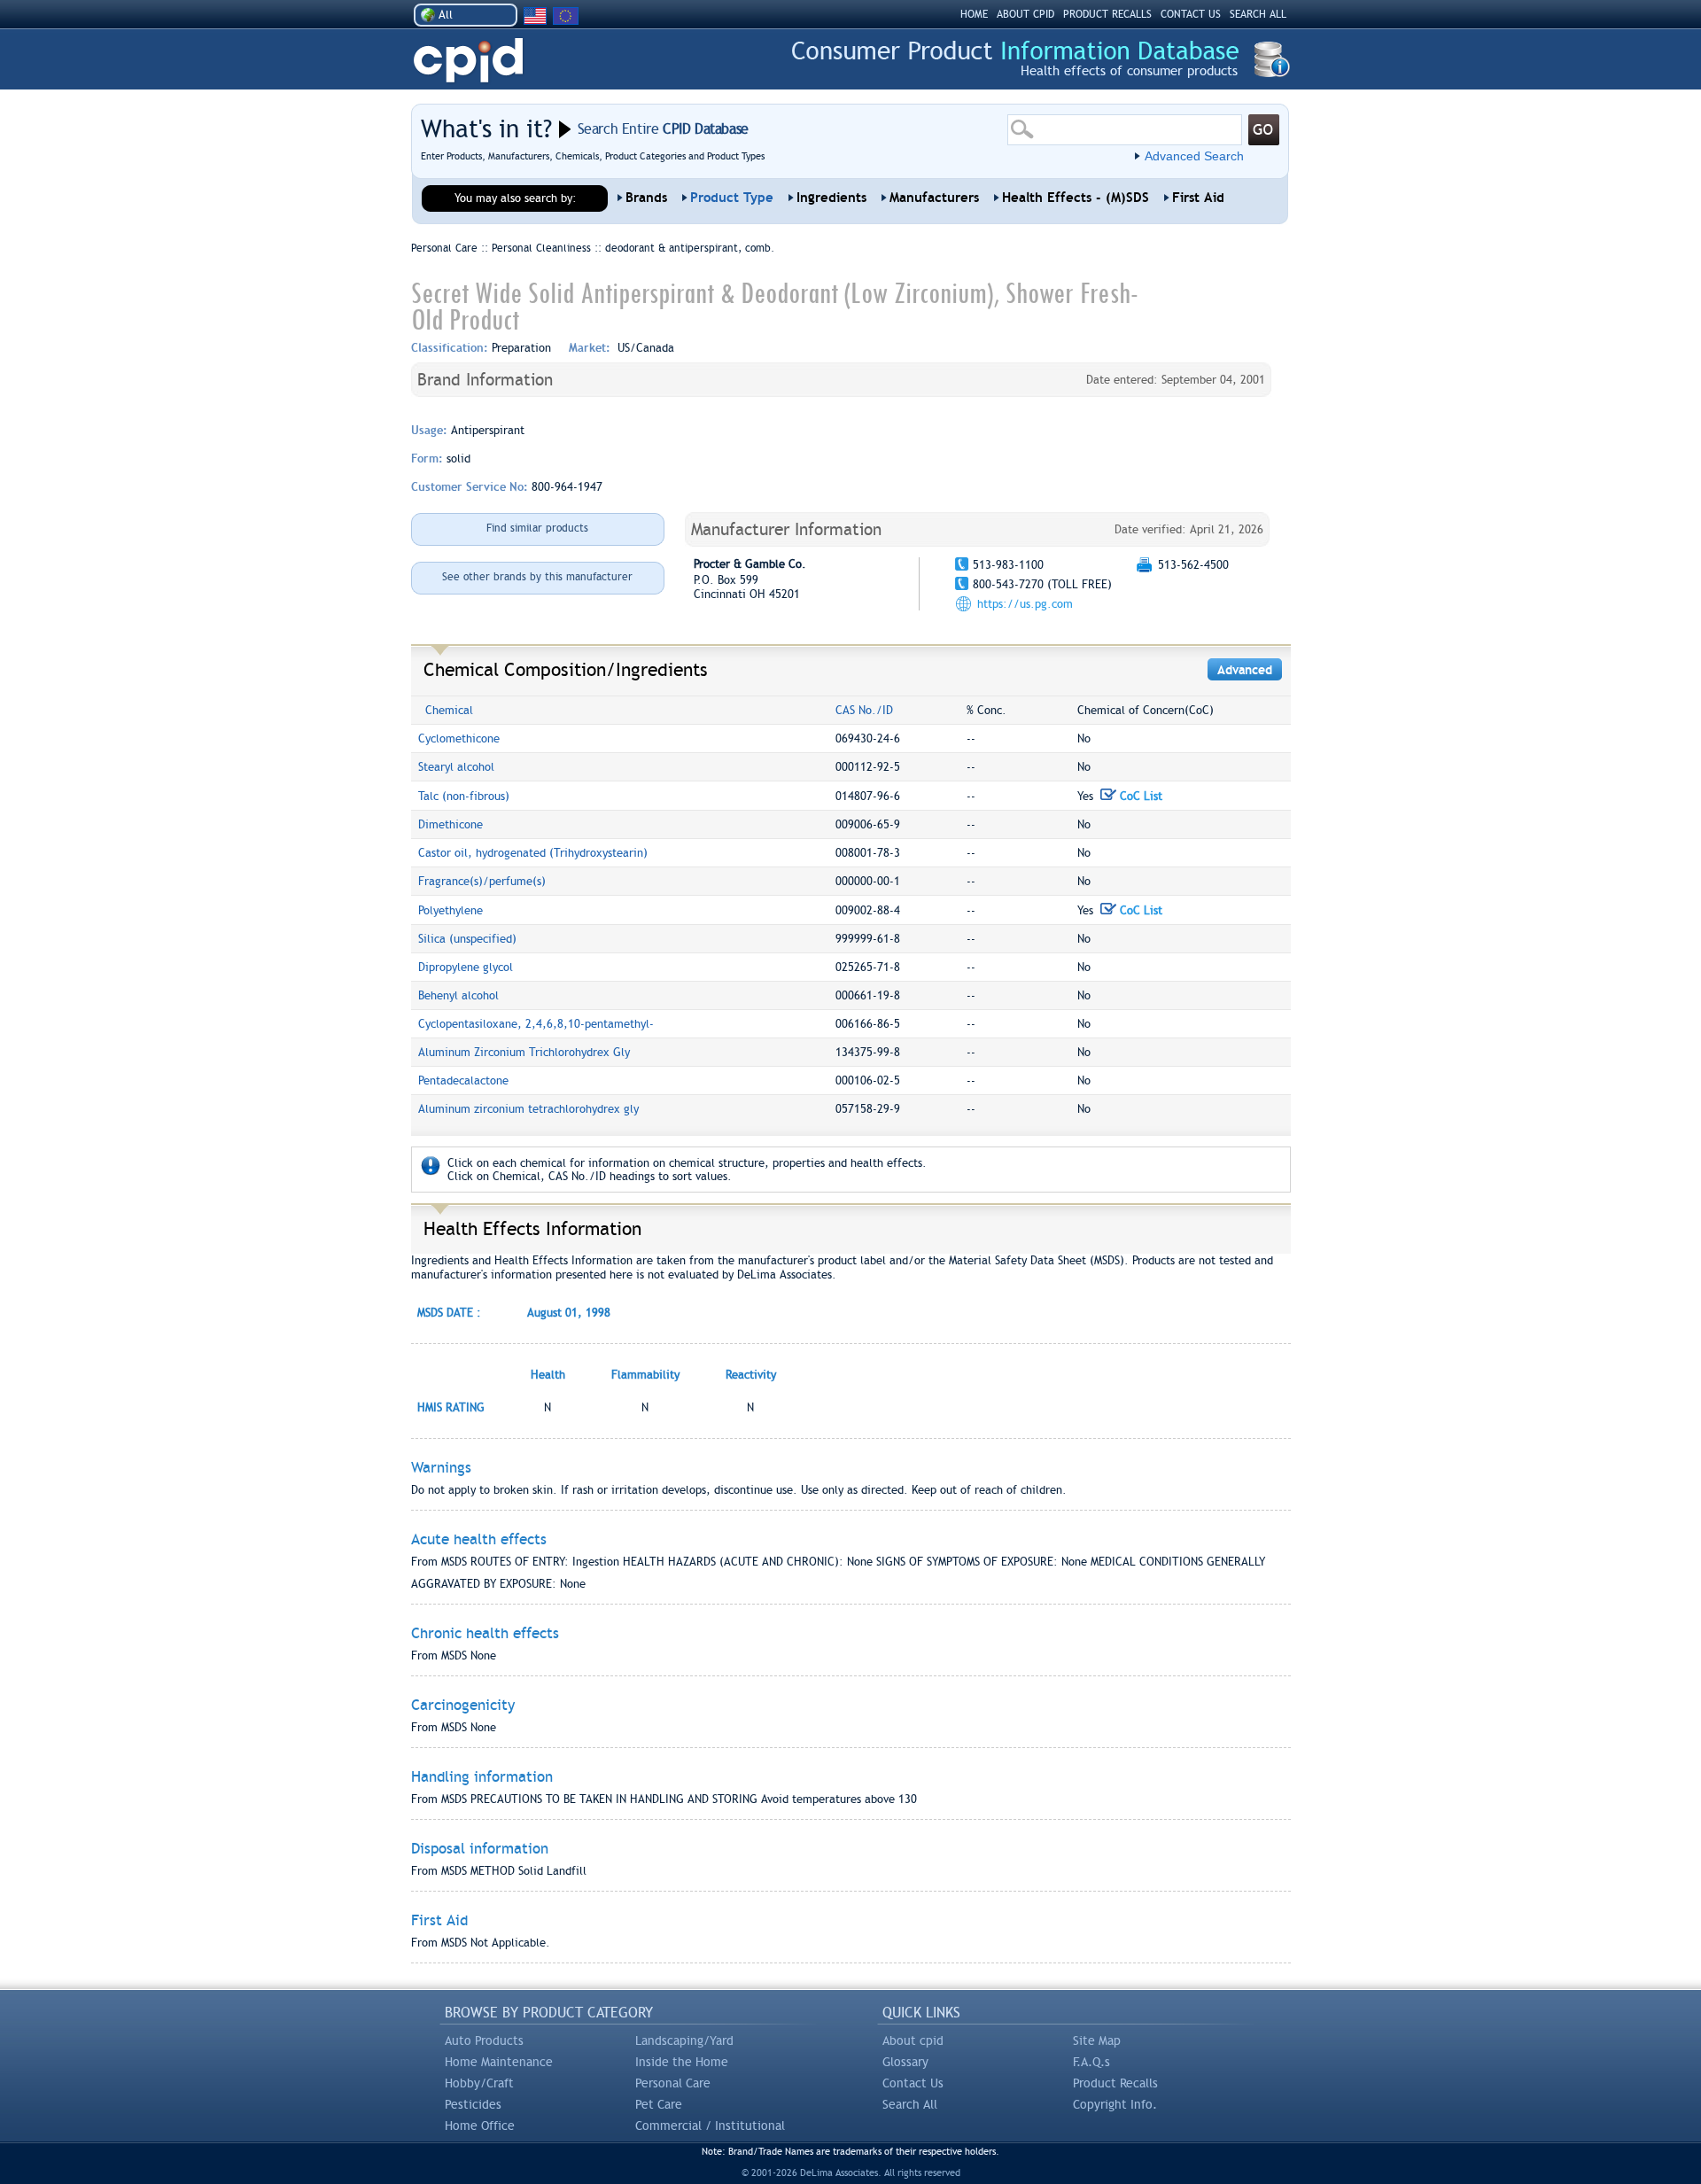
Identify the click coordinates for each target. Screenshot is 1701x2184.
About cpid (913, 2040)
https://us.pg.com (1025, 604)
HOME (974, 14)
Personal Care (673, 2083)
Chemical (449, 710)
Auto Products (484, 2040)
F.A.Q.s (1091, 2062)
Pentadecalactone (463, 1080)
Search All (910, 2104)
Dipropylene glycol (466, 967)
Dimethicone (450, 824)
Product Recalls (1115, 2083)
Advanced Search (1194, 156)
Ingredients (831, 198)
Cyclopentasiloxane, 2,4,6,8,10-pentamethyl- (536, 1024)
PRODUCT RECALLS (1107, 14)
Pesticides (473, 2104)
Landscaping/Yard (684, 2040)
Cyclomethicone (459, 738)
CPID (468, 61)
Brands (646, 198)
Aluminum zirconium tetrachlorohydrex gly (528, 1109)
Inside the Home (682, 2062)
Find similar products (537, 528)
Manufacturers (934, 198)
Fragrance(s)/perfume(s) (482, 881)
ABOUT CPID (1025, 14)
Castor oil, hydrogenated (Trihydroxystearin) (533, 853)
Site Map (1097, 2040)
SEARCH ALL (1258, 14)
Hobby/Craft (479, 2083)
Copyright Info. (1115, 2104)
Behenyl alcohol (458, 995)
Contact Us (913, 2083)
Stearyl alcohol (456, 767)
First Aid (1198, 198)
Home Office (480, 2126)
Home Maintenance (499, 2062)
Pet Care (659, 2104)
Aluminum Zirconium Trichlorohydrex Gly (524, 1052)
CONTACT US (1191, 14)
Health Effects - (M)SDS (1076, 198)
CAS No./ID (864, 710)
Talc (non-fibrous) (464, 796)
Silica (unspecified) (467, 939)
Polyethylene (450, 910)
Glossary (905, 2062)
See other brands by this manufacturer (537, 577)
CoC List (1139, 796)
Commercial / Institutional (710, 2126)
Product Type (732, 198)
